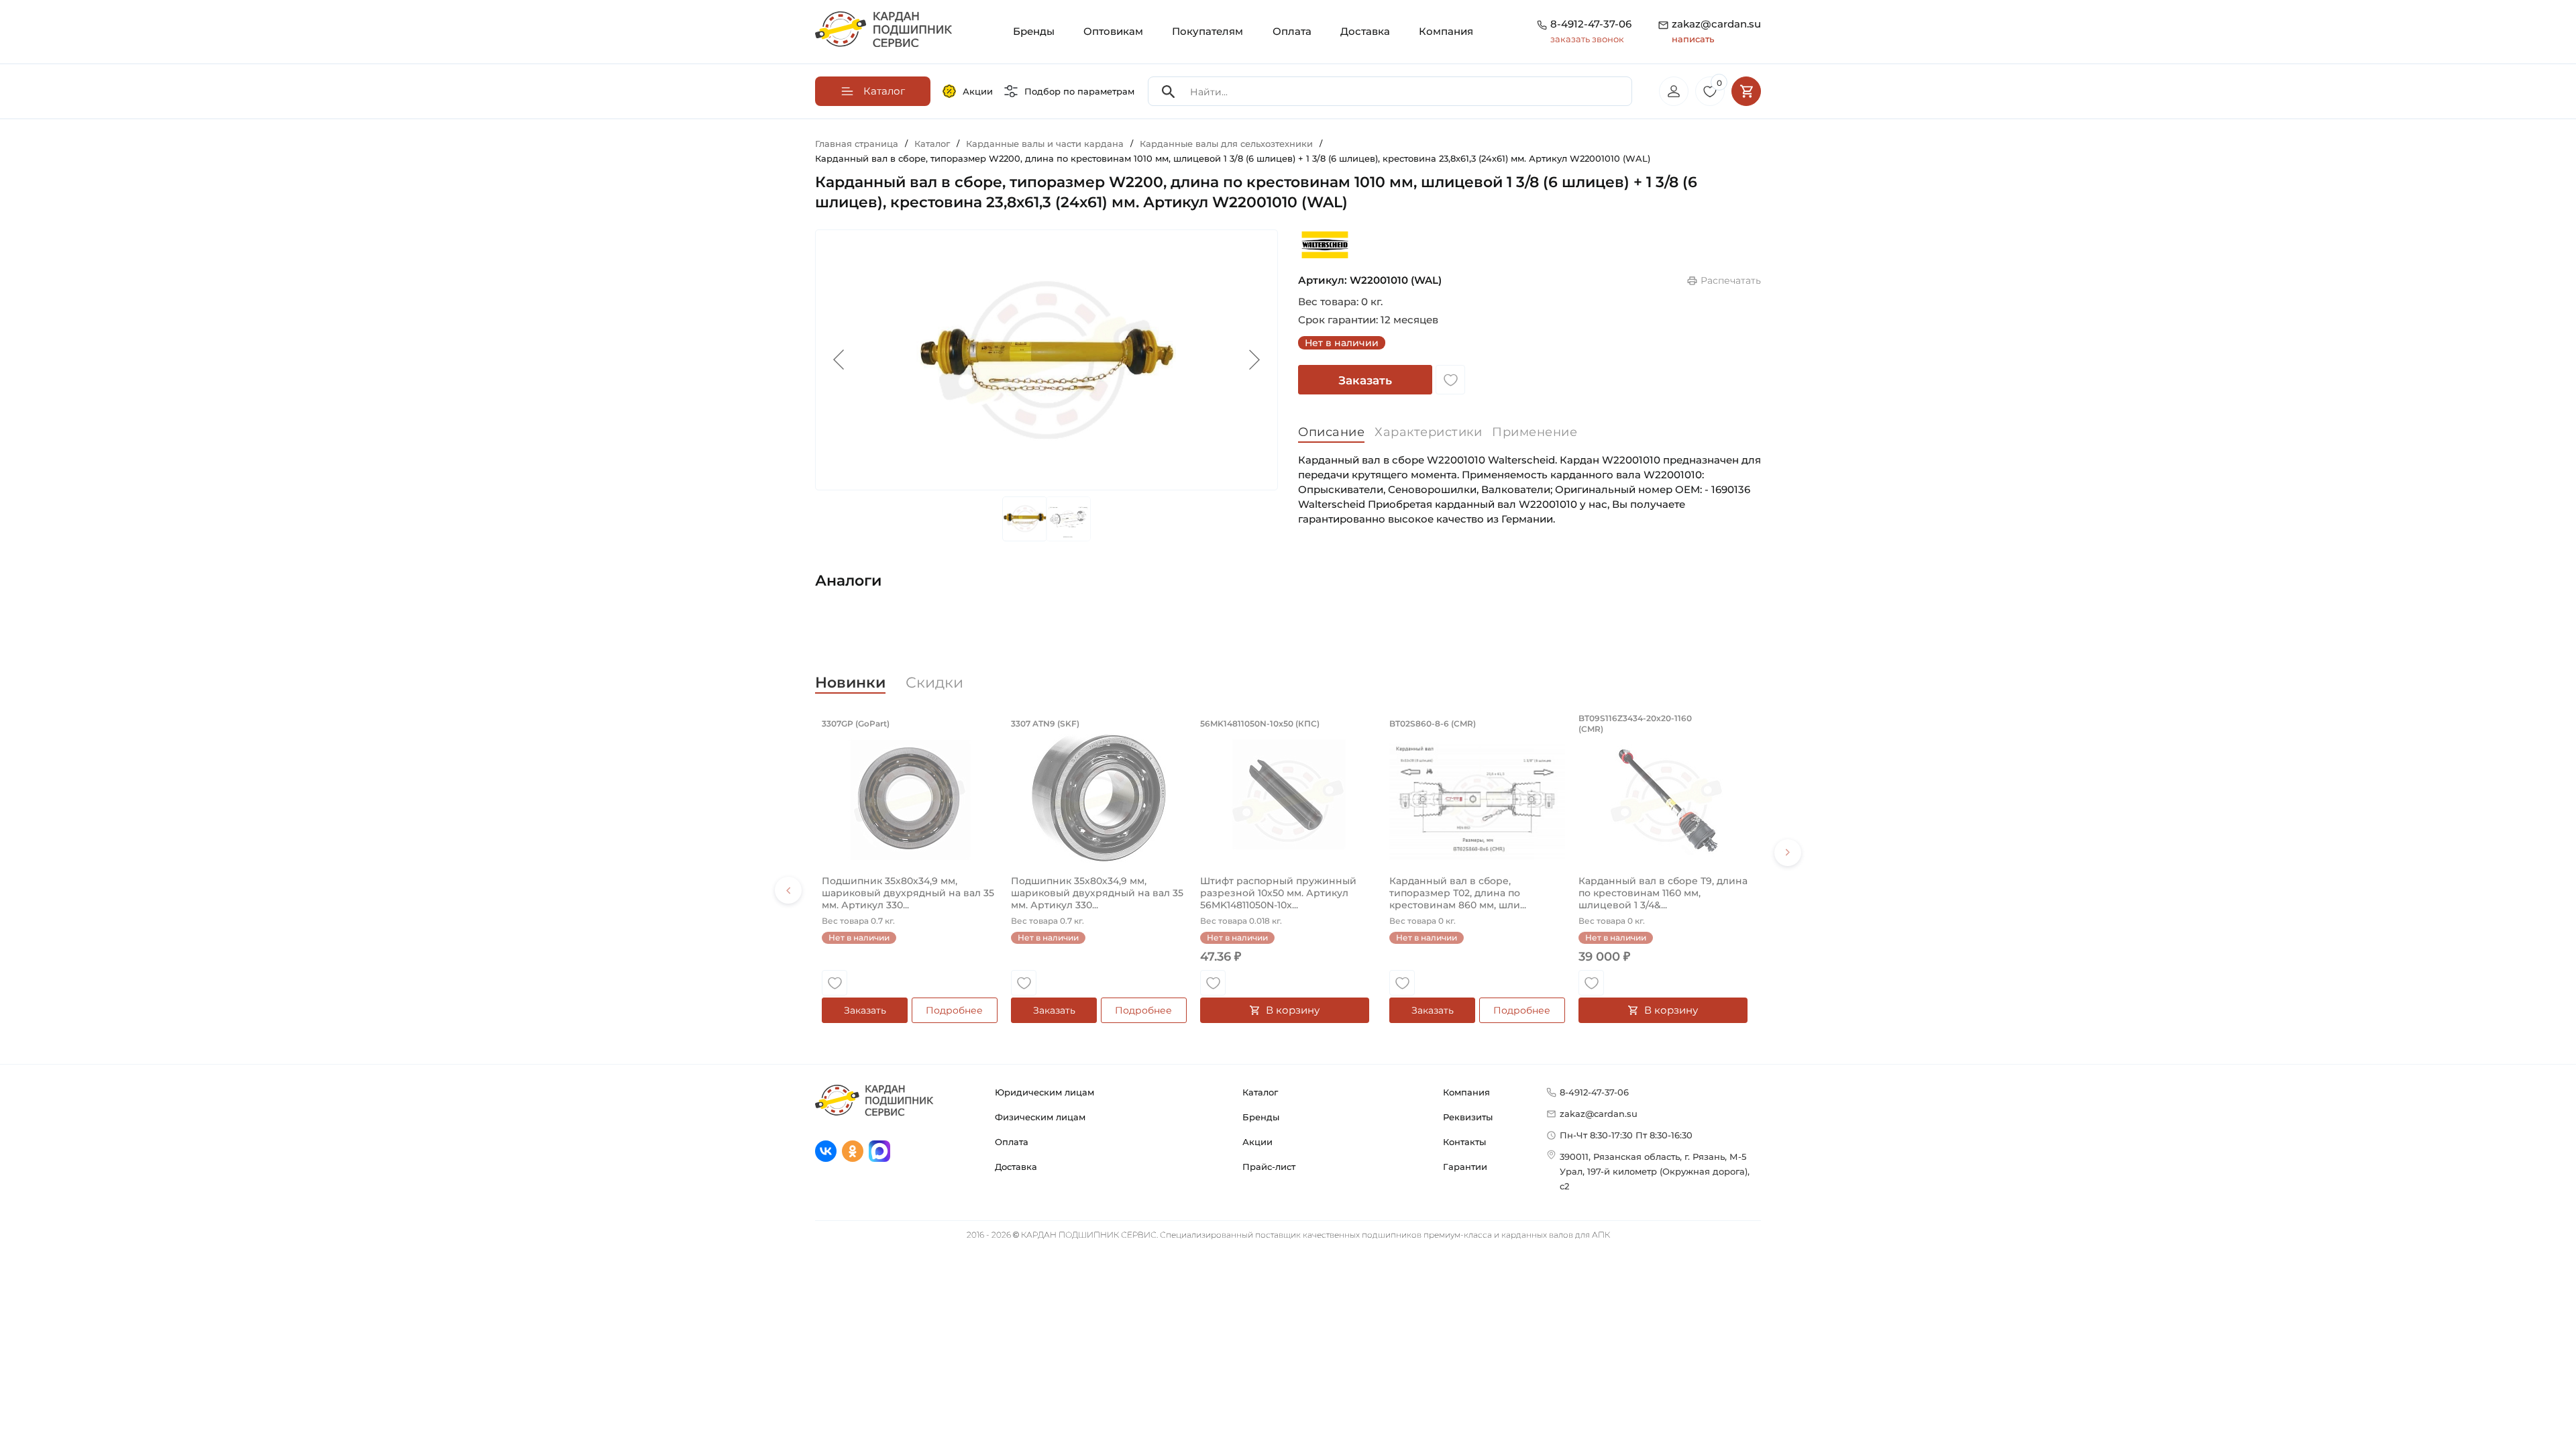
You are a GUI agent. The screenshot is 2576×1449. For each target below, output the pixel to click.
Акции (978, 91)
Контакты (1464, 1142)
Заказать (1365, 380)
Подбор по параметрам (1079, 91)
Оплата (1292, 31)
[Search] (1169, 92)
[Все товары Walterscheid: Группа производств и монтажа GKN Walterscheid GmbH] (1325, 245)
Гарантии (1465, 1167)
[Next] (1788, 853)
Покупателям (1207, 31)
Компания (1446, 31)
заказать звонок (1587, 39)
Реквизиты (1468, 1117)
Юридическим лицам (1044, 1092)
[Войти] (1674, 91)
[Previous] (788, 890)
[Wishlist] (1450, 380)
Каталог (1260, 1092)
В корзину (1293, 1010)
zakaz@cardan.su (1716, 31)
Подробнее (954, 1010)
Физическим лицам (1040, 1117)
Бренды (1034, 31)
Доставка (1365, 31)
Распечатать (1731, 280)
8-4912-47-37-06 (1591, 24)
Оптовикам (1113, 31)
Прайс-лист (1269, 1167)
